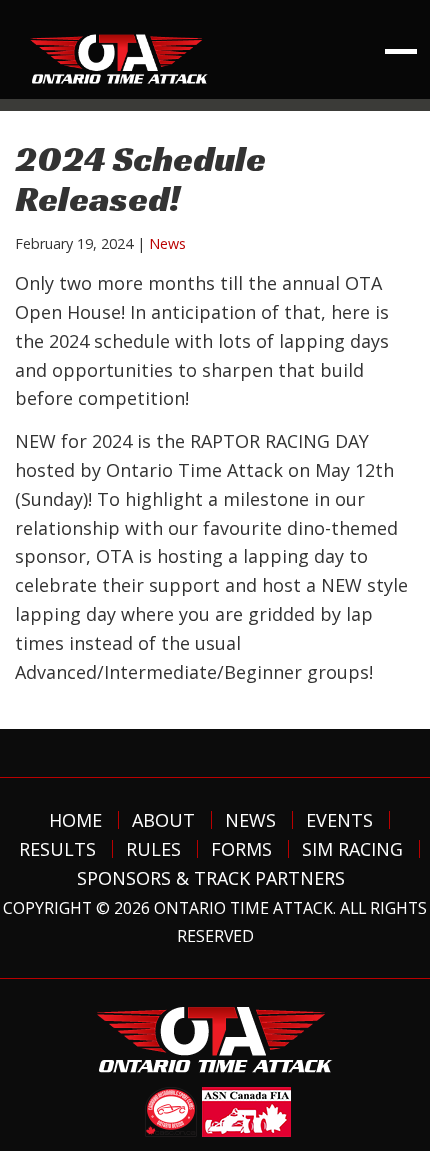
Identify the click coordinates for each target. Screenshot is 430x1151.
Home (75, 820)
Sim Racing (352, 849)
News (167, 243)
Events (339, 820)
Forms (241, 849)
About (163, 820)
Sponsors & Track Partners (211, 878)
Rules (153, 849)
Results (57, 849)
